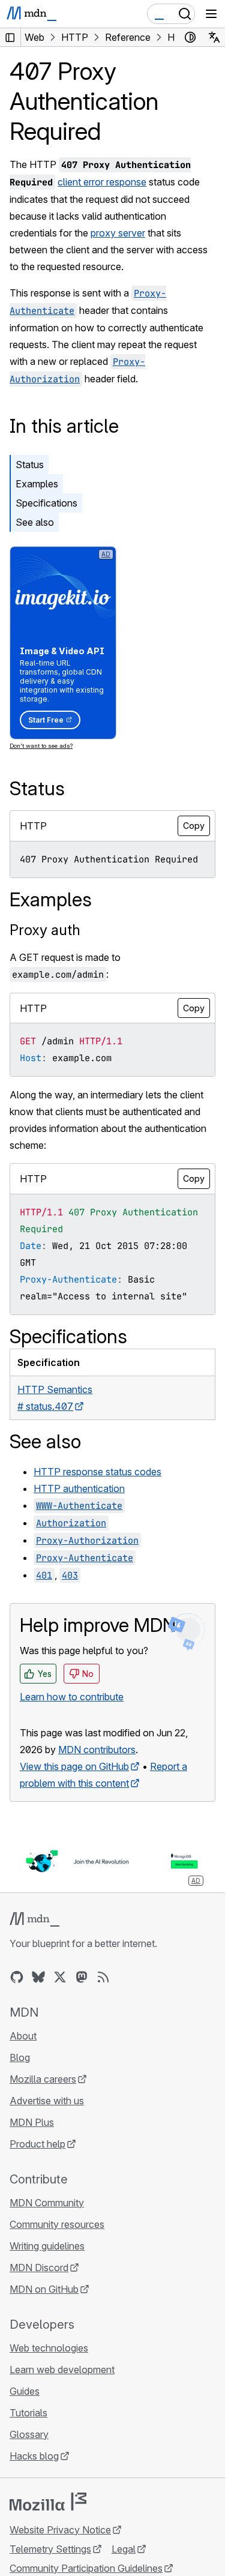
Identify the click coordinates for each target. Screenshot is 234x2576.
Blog (20, 2057)
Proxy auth (45, 930)
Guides (25, 2391)
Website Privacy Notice (60, 2530)
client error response (102, 182)
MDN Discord (39, 2268)
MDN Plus (32, 2122)
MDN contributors (97, 1750)
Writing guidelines (47, 2246)
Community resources (57, 2224)
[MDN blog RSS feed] (103, 1977)
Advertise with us (47, 2101)
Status (30, 465)
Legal (124, 2549)
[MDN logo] (34, 1919)
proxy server (118, 233)
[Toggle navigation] (211, 14)
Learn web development (62, 2370)
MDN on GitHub (44, 2289)
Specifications (46, 503)
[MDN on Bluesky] (38, 1977)
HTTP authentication (79, 1488)
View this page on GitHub (74, 1766)
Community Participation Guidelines (86, 2568)
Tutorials (28, 2413)
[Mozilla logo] (48, 2502)
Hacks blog (34, 2456)
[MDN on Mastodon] (82, 1977)
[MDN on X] (60, 1977)
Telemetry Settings (50, 2549)
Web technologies (49, 2348)
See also (35, 522)
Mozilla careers (43, 2079)
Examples (37, 484)
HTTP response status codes (97, 1472)
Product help (37, 2144)
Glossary (29, 2434)
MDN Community (47, 2203)
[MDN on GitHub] (17, 1977)
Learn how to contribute (72, 1697)
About (23, 2036)
